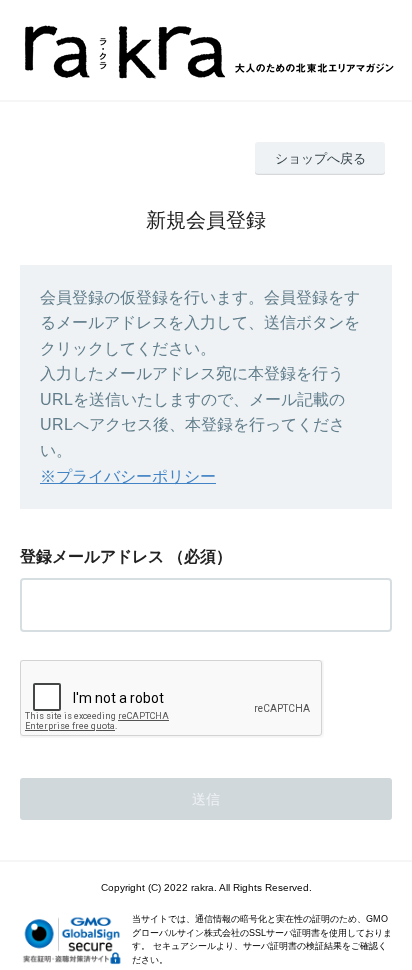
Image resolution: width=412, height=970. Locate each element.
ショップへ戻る (320, 158)
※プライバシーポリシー (128, 476)
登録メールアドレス (92, 556)
